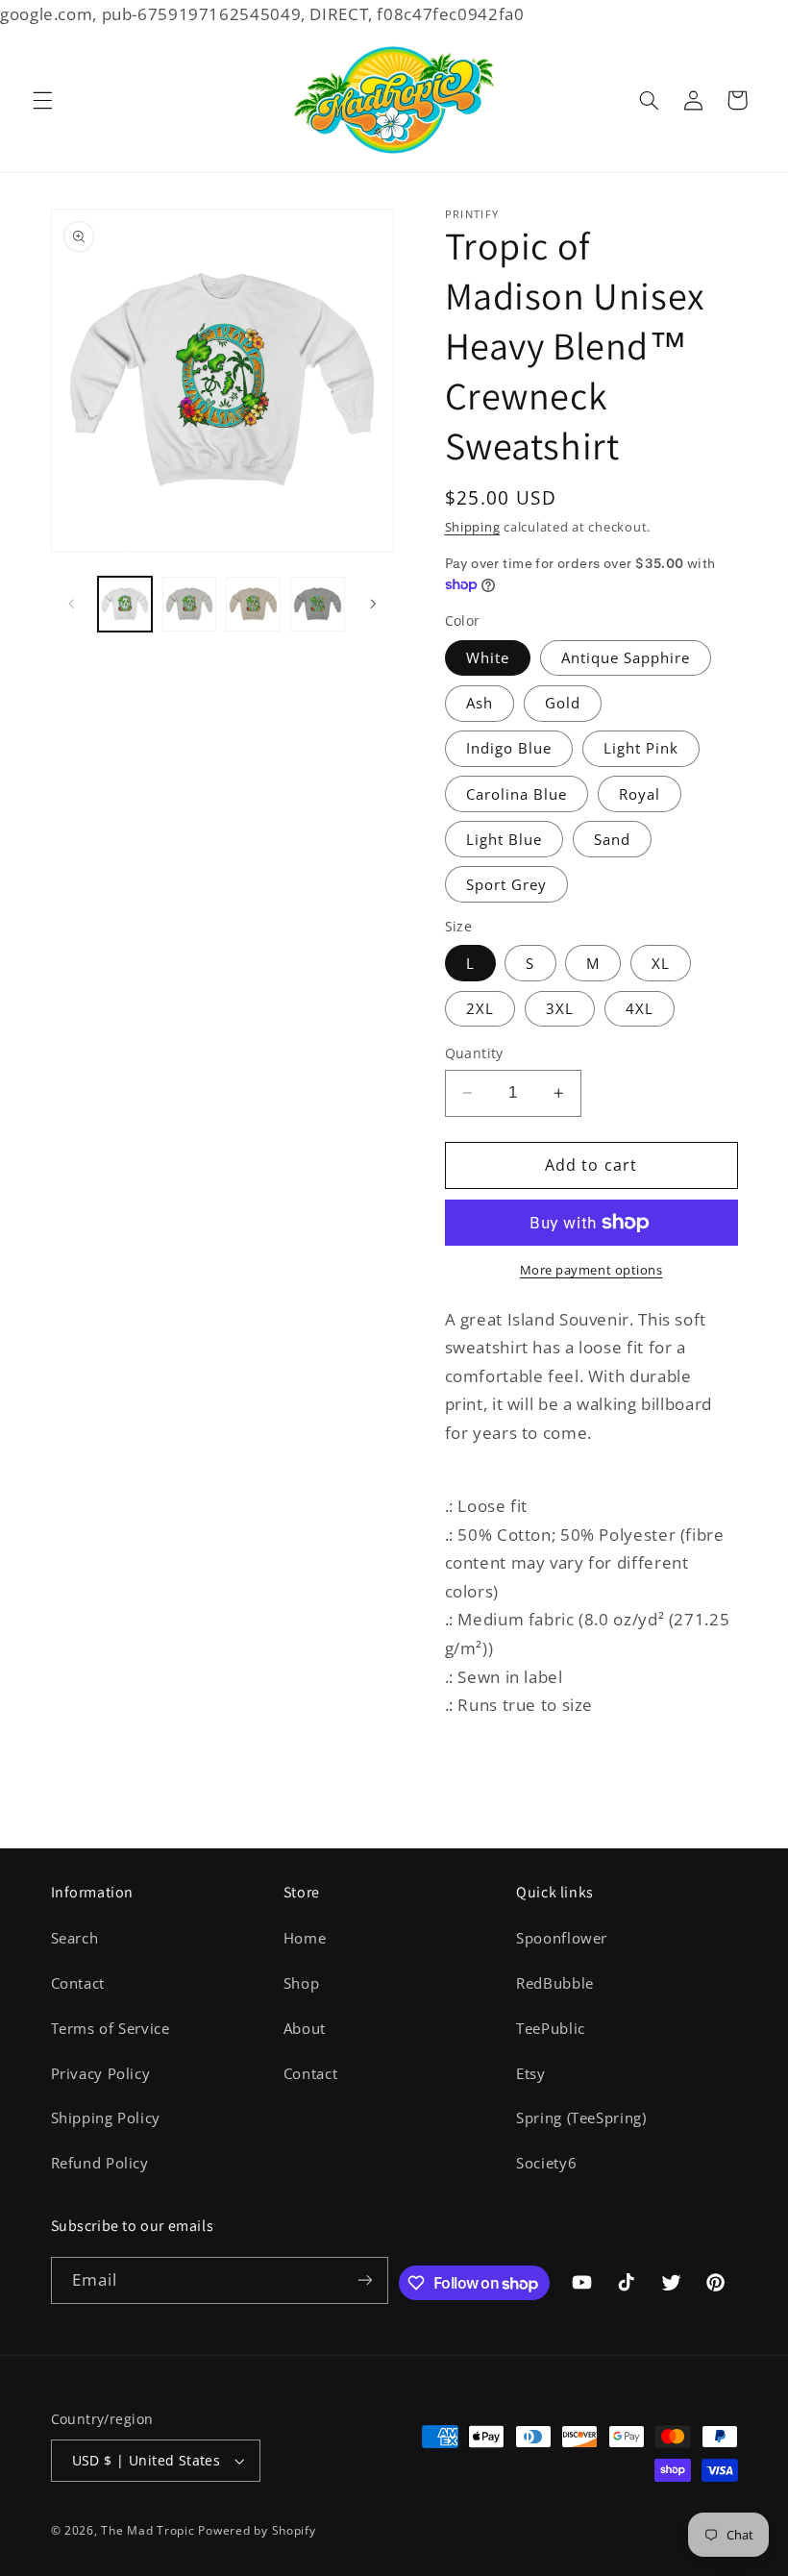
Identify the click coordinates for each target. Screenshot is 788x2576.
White (488, 657)
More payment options (591, 1270)
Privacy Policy (101, 2073)
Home (305, 1938)
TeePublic (551, 2028)
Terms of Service (111, 2028)
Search (75, 1938)
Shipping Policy (106, 2118)
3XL (560, 1008)
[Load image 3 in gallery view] (253, 604)
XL (661, 963)
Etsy (531, 2073)
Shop (302, 1983)
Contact (78, 1983)
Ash (480, 703)
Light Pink (641, 748)
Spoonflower (562, 1938)
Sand (612, 839)
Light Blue (505, 839)
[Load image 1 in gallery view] (125, 604)
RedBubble (555, 1983)
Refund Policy (100, 2163)
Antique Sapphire (626, 657)
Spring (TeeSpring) (581, 2118)
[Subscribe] (365, 2280)
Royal (640, 794)
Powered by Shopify (257, 2530)
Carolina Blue (517, 794)
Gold (563, 703)
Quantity (474, 1053)
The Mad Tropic (148, 2530)
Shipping (473, 527)
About (305, 2028)
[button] (42, 100)
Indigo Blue (509, 748)
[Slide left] (72, 604)
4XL (640, 1008)
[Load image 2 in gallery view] (189, 604)
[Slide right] (373, 604)
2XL (480, 1008)
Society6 (546, 2163)
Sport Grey (507, 884)
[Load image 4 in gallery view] (317, 604)
